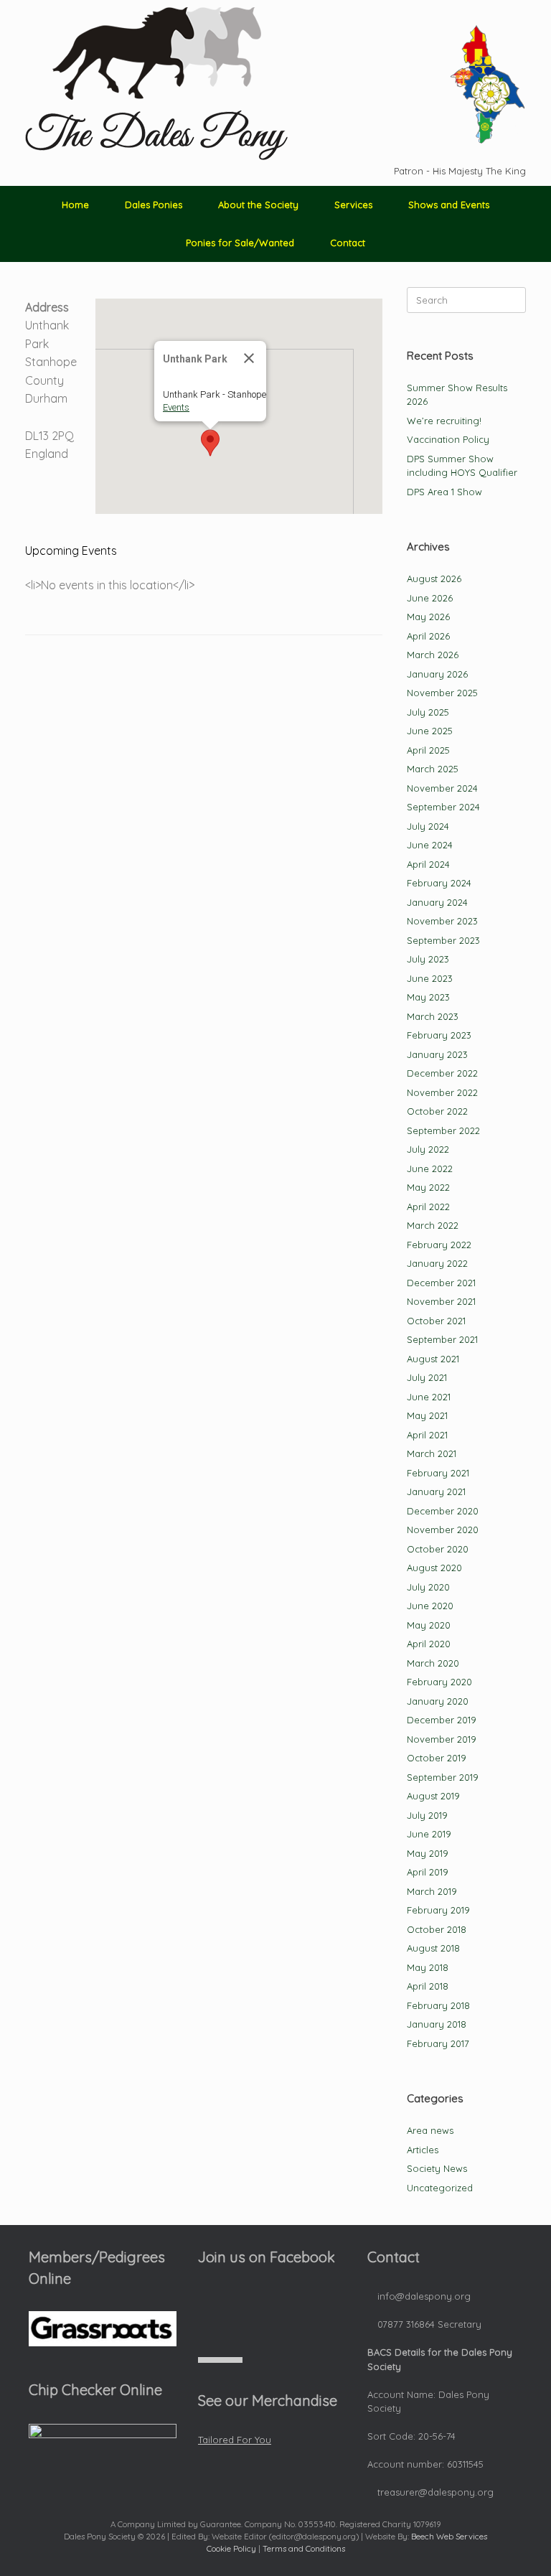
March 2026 (433, 655)
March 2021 (432, 1453)
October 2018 (437, 1929)
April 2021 (427, 1435)
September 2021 (442, 1339)
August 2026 (434, 579)
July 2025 (428, 712)
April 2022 (428, 1207)
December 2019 (442, 1720)
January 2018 (437, 2024)
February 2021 (438, 1473)
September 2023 (443, 940)
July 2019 (427, 1815)
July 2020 (428, 1587)
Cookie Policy (231, 2548)
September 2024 (443, 807)
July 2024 (428, 826)
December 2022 (442, 1073)
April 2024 (428, 864)
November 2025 (442, 693)
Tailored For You (235, 2440)
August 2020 (434, 1568)
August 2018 (433, 1948)
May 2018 (428, 1967)
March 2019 (432, 1891)
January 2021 (436, 1491)
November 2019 (442, 1739)
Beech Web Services (449, 2536)
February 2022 (439, 1245)
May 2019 (428, 1853)
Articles (423, 2150)
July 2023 (428, 959)
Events (176, 407)
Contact (348, 243)
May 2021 (427, 1415)
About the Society (258, 205)
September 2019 (443, 1777)
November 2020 (443, 1530)
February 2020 (439, 1682)
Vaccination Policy (448, 439)
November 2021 (441, 1301)
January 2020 (438, 1701)
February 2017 (438, 2043)
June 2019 (429, 1834)
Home (75, 205)
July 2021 (427, 1377)
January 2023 (437, 1054)
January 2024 (437, 902)
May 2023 (428, 997)
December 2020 (443, 1511)
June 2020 (430, 1606)
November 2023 (442, 921)
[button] (210, 443)
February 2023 (439, 1035)
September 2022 (443, 1130)
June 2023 (430, 978)
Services (353, 205)
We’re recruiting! (444, 421)
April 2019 (428, 1872)
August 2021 (433, 1359)
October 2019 (437, 1758)
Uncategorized (440, 2188)
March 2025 (433, 769)
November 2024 (442, 788)
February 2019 (438, 1910)
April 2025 (428, 750)
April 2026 (428, 636)
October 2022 (437, 1111)
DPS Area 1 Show (444, 492)
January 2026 (437, 674)
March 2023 (433, 1016)
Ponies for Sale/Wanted (240, 243)
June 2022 (430, 1168)
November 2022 (442, 1092)
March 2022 (433, 1225)
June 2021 (429, 1397)
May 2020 (429, 1625)
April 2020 (429, 1644)
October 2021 (436, 1321)
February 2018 (438, 2005)
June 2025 (430, 731)
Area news (430, 2130)
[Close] (249, 358)
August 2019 (433, 1796)
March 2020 (433, 1663)
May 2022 (428, 1187)
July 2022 (428, 1149)
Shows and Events (449, 205)
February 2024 (439, 883)
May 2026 (428, 617)
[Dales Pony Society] (156, 84)
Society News (437, 2168)
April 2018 (428, 1986)
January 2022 (437, 1263)
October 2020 (438, 1549)
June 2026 (430, 598)
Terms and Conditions (304, 2548)
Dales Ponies (154, 205)
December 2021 (441, 1283)
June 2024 (430, 845)
